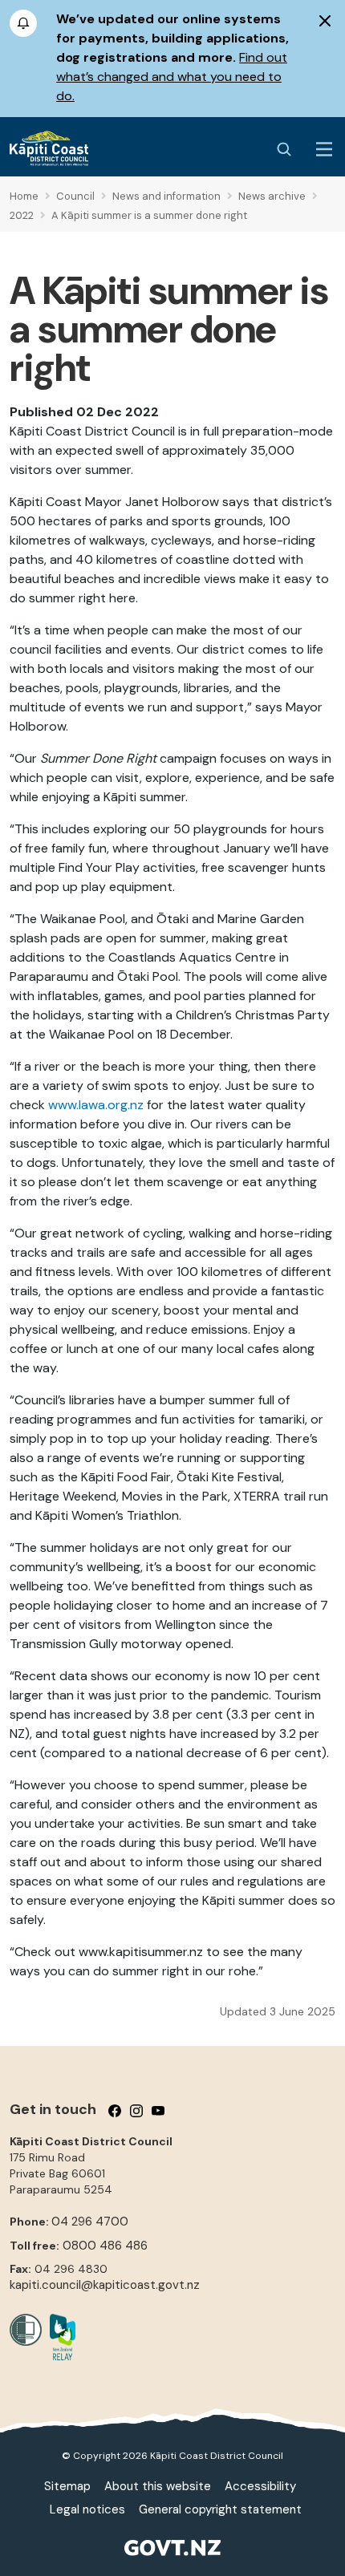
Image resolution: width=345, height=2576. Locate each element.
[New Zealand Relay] (59, 2337)
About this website (158, 2486)
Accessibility (260, 2486)
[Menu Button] (324, 149)
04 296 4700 (90, 2222)
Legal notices (87, 2509)
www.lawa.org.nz (96, 1105)
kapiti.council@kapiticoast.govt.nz (105, 2285)
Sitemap (67, 2486)
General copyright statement (220, 2509)
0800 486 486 (105, 2246)
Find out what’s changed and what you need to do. (172, 77)
